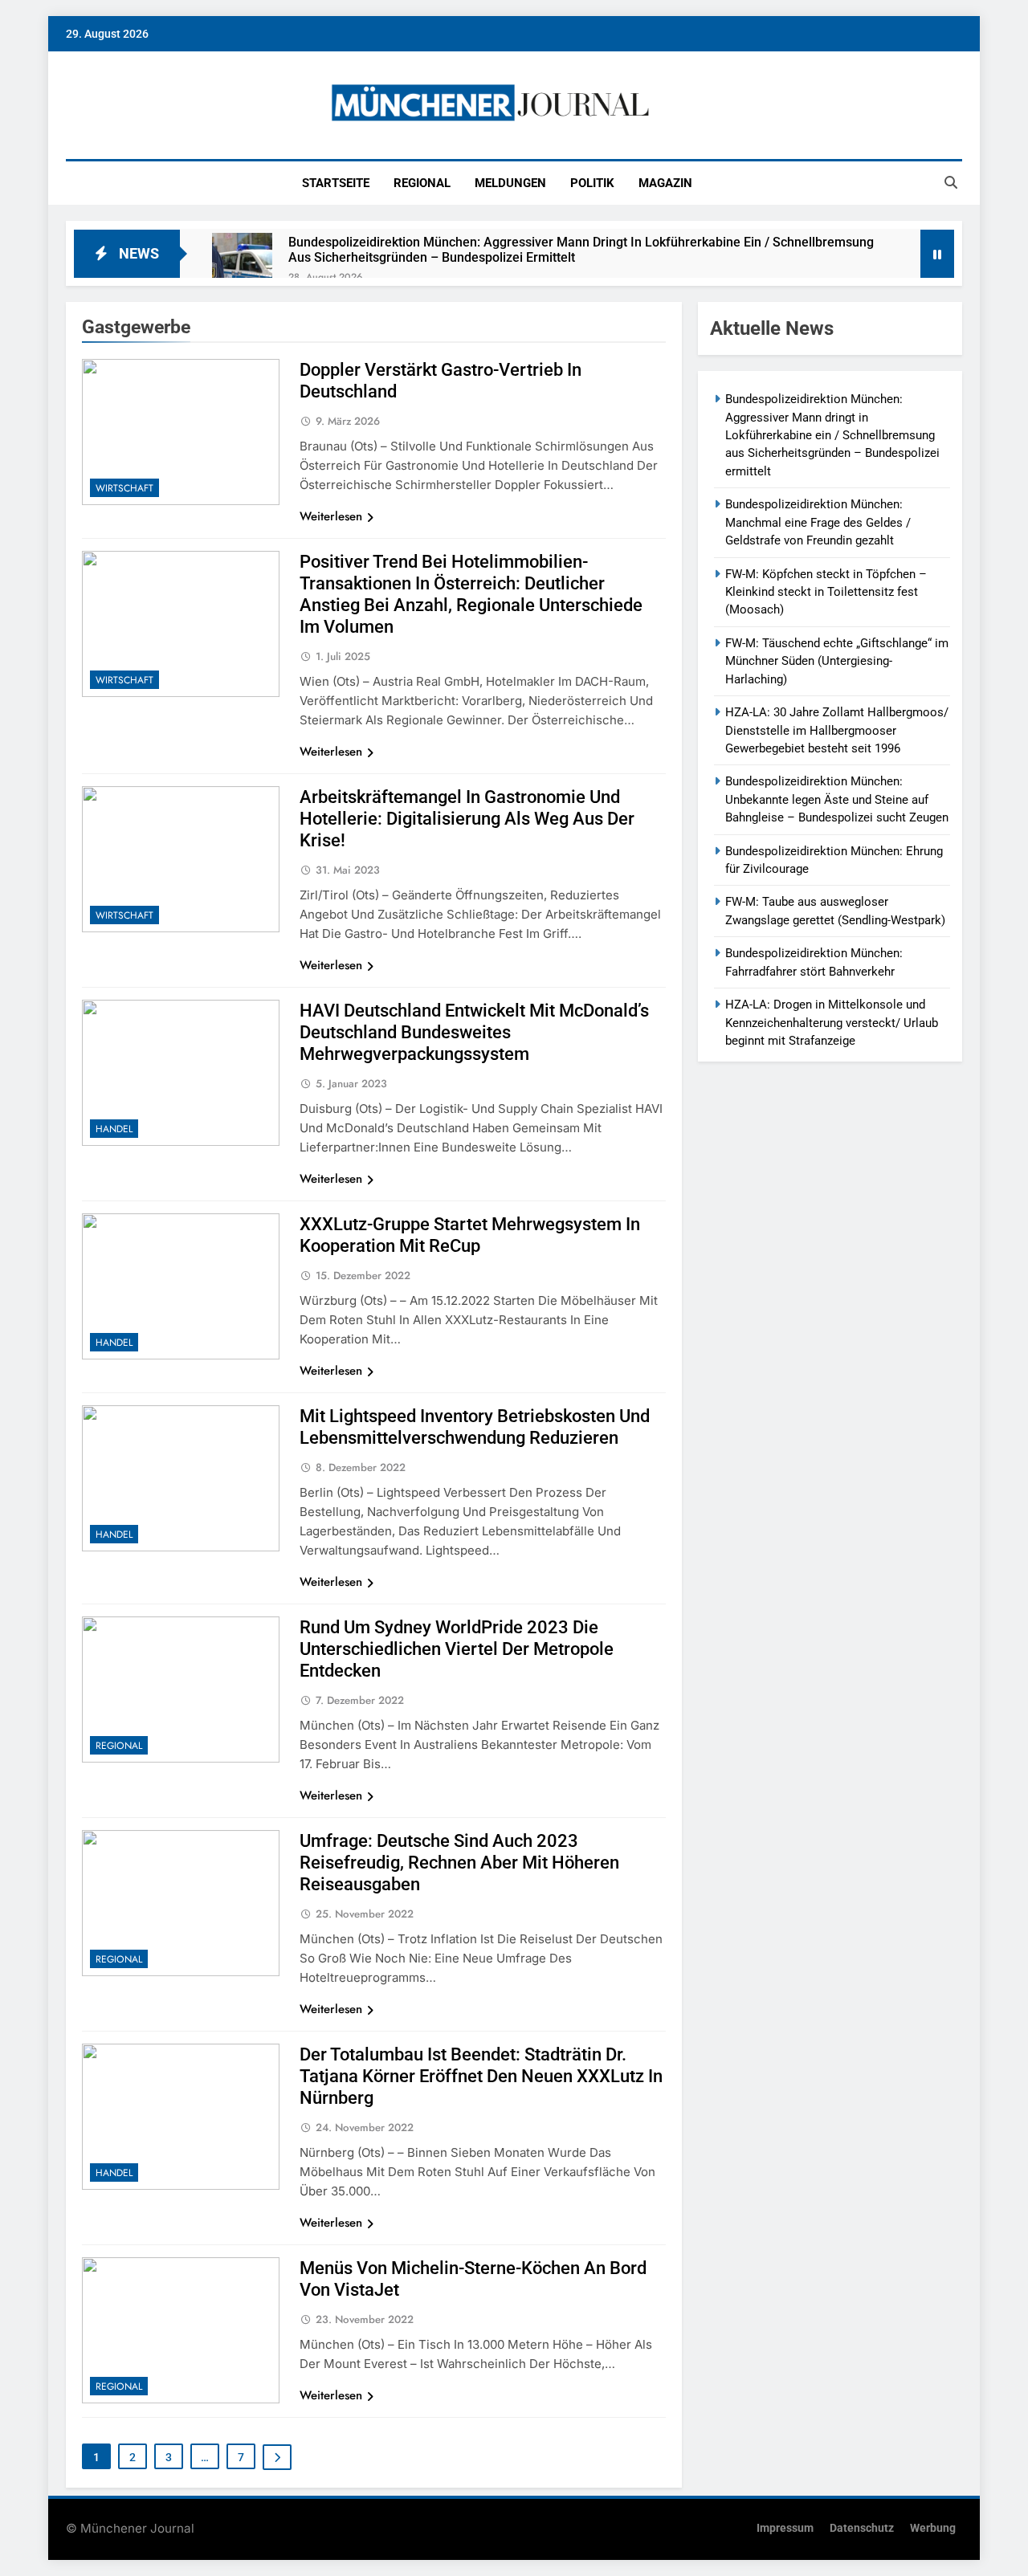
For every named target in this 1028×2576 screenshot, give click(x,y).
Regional (422, 183)
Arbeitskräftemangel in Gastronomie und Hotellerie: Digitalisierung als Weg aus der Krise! (467, 819)
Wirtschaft (124, 488)
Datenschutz (862, 2528)
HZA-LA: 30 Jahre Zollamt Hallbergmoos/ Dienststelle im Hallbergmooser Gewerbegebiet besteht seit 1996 (837, 730)
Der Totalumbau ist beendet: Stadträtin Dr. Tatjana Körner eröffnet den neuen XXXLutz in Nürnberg (481, 2076)
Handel (114, 1129)
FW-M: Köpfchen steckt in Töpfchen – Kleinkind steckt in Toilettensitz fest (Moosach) (826, 592)
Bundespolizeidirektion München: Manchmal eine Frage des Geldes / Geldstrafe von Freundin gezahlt (818, 522)
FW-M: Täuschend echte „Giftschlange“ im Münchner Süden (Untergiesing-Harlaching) (837, 661)
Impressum (785, 2528)
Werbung (933, 2528)
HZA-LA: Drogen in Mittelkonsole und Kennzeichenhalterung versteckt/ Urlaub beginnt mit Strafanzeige (832, 1023)
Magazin (665, 183)
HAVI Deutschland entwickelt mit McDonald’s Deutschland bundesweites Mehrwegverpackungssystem (474, 1032)
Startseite (336, 183)
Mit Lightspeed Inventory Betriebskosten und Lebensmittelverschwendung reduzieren (475, 1427)
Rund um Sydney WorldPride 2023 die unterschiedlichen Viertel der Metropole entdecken (457, 1649)
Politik (592, 183)
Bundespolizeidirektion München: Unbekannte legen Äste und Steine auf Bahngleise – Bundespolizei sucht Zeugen (837, 799)
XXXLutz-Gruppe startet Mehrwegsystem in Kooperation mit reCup (470, 1235)
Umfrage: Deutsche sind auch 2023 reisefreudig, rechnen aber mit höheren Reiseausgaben (459, 1863)
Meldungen (510, 183)
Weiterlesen (331, 516)
